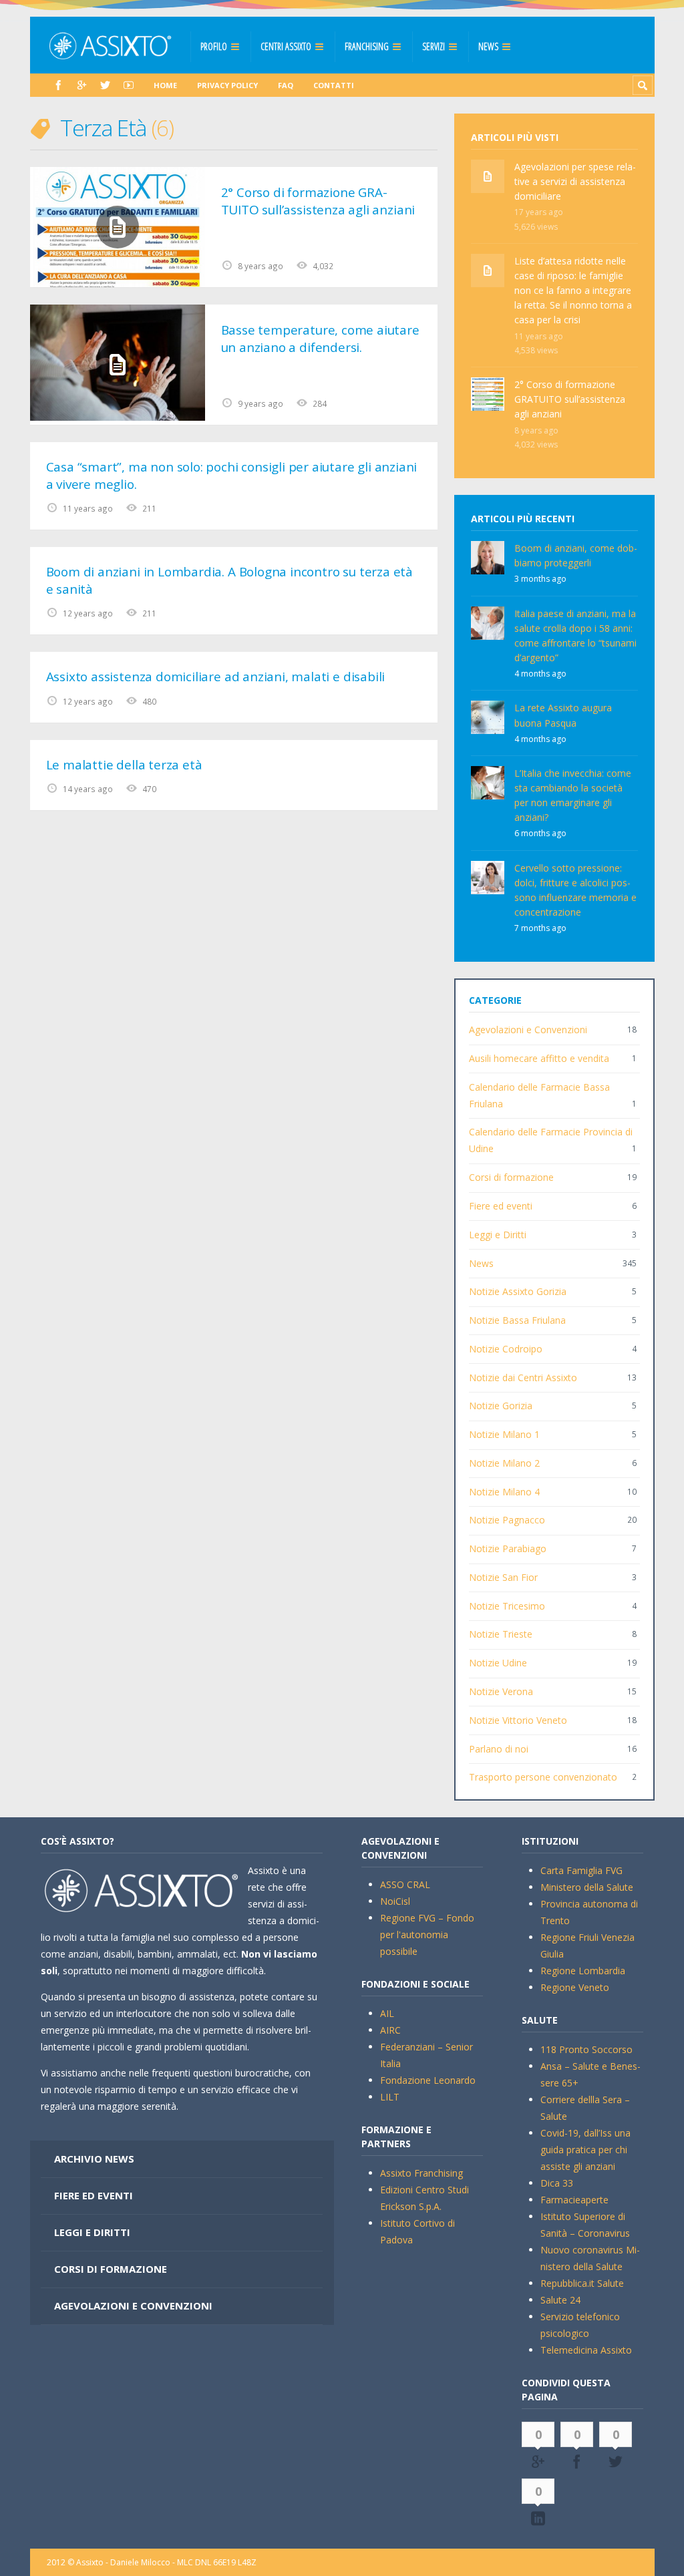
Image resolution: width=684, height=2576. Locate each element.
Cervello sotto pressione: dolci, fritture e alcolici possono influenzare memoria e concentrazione (575, 890)
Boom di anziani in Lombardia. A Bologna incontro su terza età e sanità (229, 581)
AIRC (390, 2030)
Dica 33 (557, 2183)
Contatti (334, 85)
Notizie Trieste (501, 1634)
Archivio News (94, 2159)
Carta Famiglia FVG (581, 1870)
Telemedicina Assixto (586, 2350)
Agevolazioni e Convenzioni (528, 1030)
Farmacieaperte (574, 2200)
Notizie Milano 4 (504, 1492)
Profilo (214, 46)
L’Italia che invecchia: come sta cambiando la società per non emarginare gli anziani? (573, 795)
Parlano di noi (499, 1749)
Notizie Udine (498, 1663)
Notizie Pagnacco (507, 1520)
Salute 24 (560, 2300)
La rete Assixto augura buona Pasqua (563, 715)
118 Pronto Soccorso (586, 2049)
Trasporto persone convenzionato (543, 1777)
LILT (390, 2097)
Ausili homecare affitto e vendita (539, 1058)
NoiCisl (395, 1901)
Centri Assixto (286, 46)
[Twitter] (105, 85)
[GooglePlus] (82, 85)
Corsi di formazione (511, 1177)
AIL (387, 2013)
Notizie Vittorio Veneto (518, 1720)
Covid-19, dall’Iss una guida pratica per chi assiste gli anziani (585, 2150)
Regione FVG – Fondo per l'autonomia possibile (427, 1935)
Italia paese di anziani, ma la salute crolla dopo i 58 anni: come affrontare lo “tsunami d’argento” (575, 635)
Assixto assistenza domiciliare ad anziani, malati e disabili (216, 677)
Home (165, 85)
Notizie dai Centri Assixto (523, 1377)
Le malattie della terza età (124, 765)
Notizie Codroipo (506, 1349)
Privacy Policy (227, 85)
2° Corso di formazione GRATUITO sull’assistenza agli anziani (318, 201)
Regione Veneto (575, 1987)
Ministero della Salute (587, 1887)
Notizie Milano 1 (504, 1434)
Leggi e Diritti (498, 1235)
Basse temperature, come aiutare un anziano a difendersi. (320, 339)
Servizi (434, 46)
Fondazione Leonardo (428, 2080)
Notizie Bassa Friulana (517, 1320)
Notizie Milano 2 (504, 1463)
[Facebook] (58, 85)
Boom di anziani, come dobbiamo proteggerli (576, 555)
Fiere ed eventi (501, 1206)
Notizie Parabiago (508, 1548)
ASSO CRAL (405, 1884)
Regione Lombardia (583, 1971)
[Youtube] (129, 85)
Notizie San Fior (503, 1577)
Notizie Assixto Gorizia (518, 1291)
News (488, 46)
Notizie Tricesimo (507, 1606)
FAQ (286, 85)
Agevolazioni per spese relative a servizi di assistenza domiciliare (575, 181)
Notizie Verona (501, 1691)
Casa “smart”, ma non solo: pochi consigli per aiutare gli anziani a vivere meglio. (232, 476)
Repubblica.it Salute (582, 2283)
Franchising (367, 46)
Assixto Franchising (421, 2173)
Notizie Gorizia (501, 1406)
